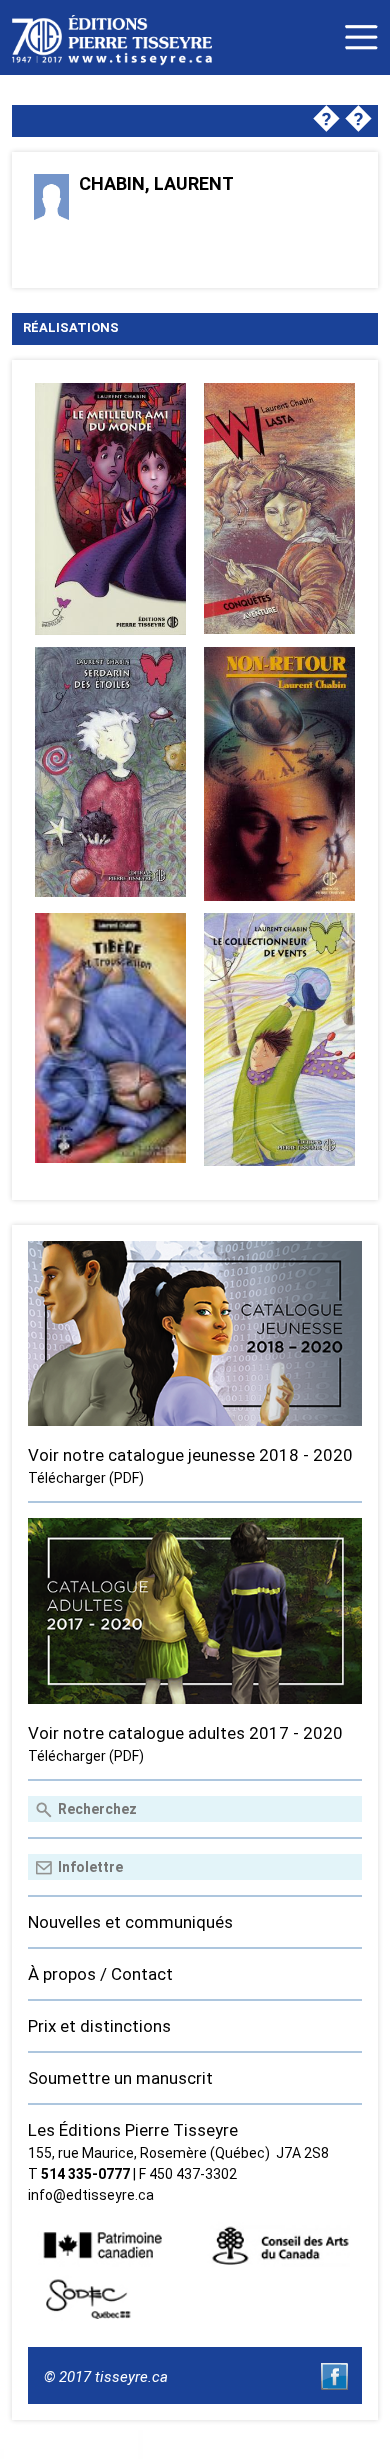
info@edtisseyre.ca (91, 2195)
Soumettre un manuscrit (120, 2078)
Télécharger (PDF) (86, 1478)
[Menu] (361, 37)
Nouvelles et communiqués (130, 1922)
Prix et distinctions (99, 2026)
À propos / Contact (100, 1974)
